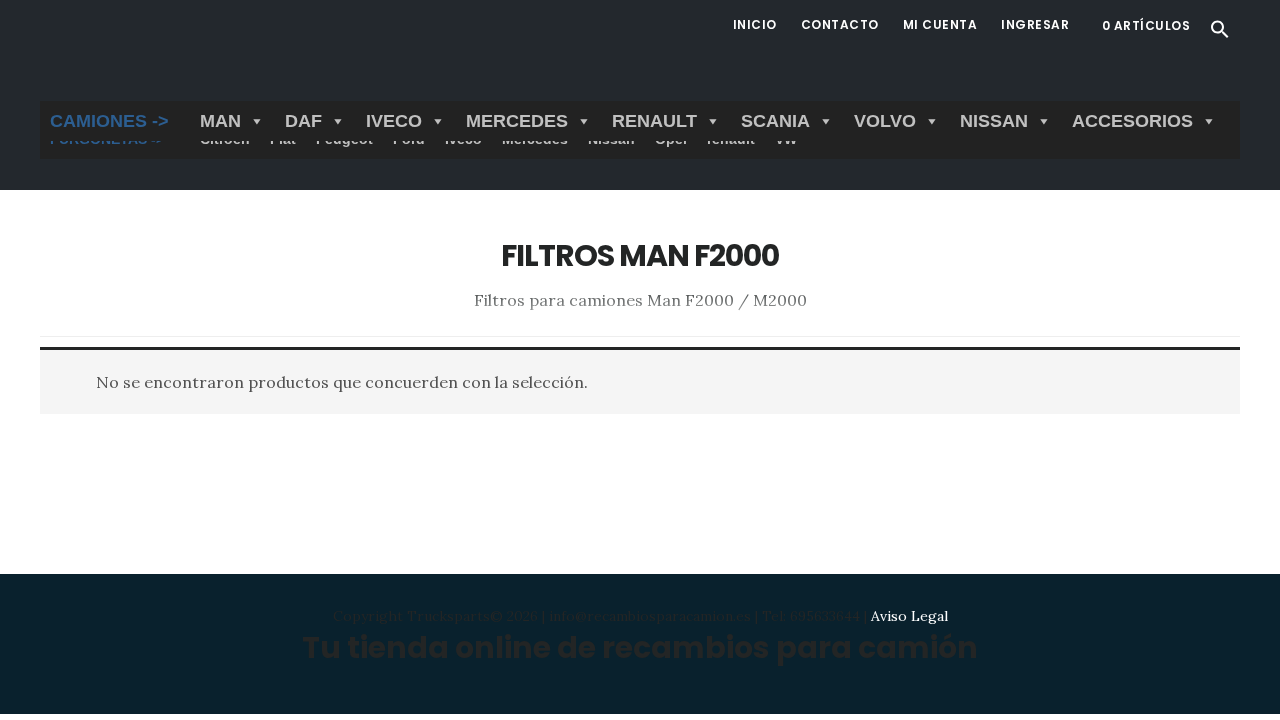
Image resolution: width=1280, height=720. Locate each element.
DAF (303, 121)
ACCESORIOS (1132, 121)
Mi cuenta (940, 24)
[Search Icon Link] (1220, 30)
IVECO (394, 121)
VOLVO (885, 121)
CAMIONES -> (109, 121)
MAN (220, 121)
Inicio (755, 24)
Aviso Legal (907, 616)
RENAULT (654, 121)
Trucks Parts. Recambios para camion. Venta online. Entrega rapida (180, 44)
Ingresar (1035, 24)
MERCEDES (517, 121)
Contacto (840, 24)
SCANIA (775, 121)
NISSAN (994, 121)
